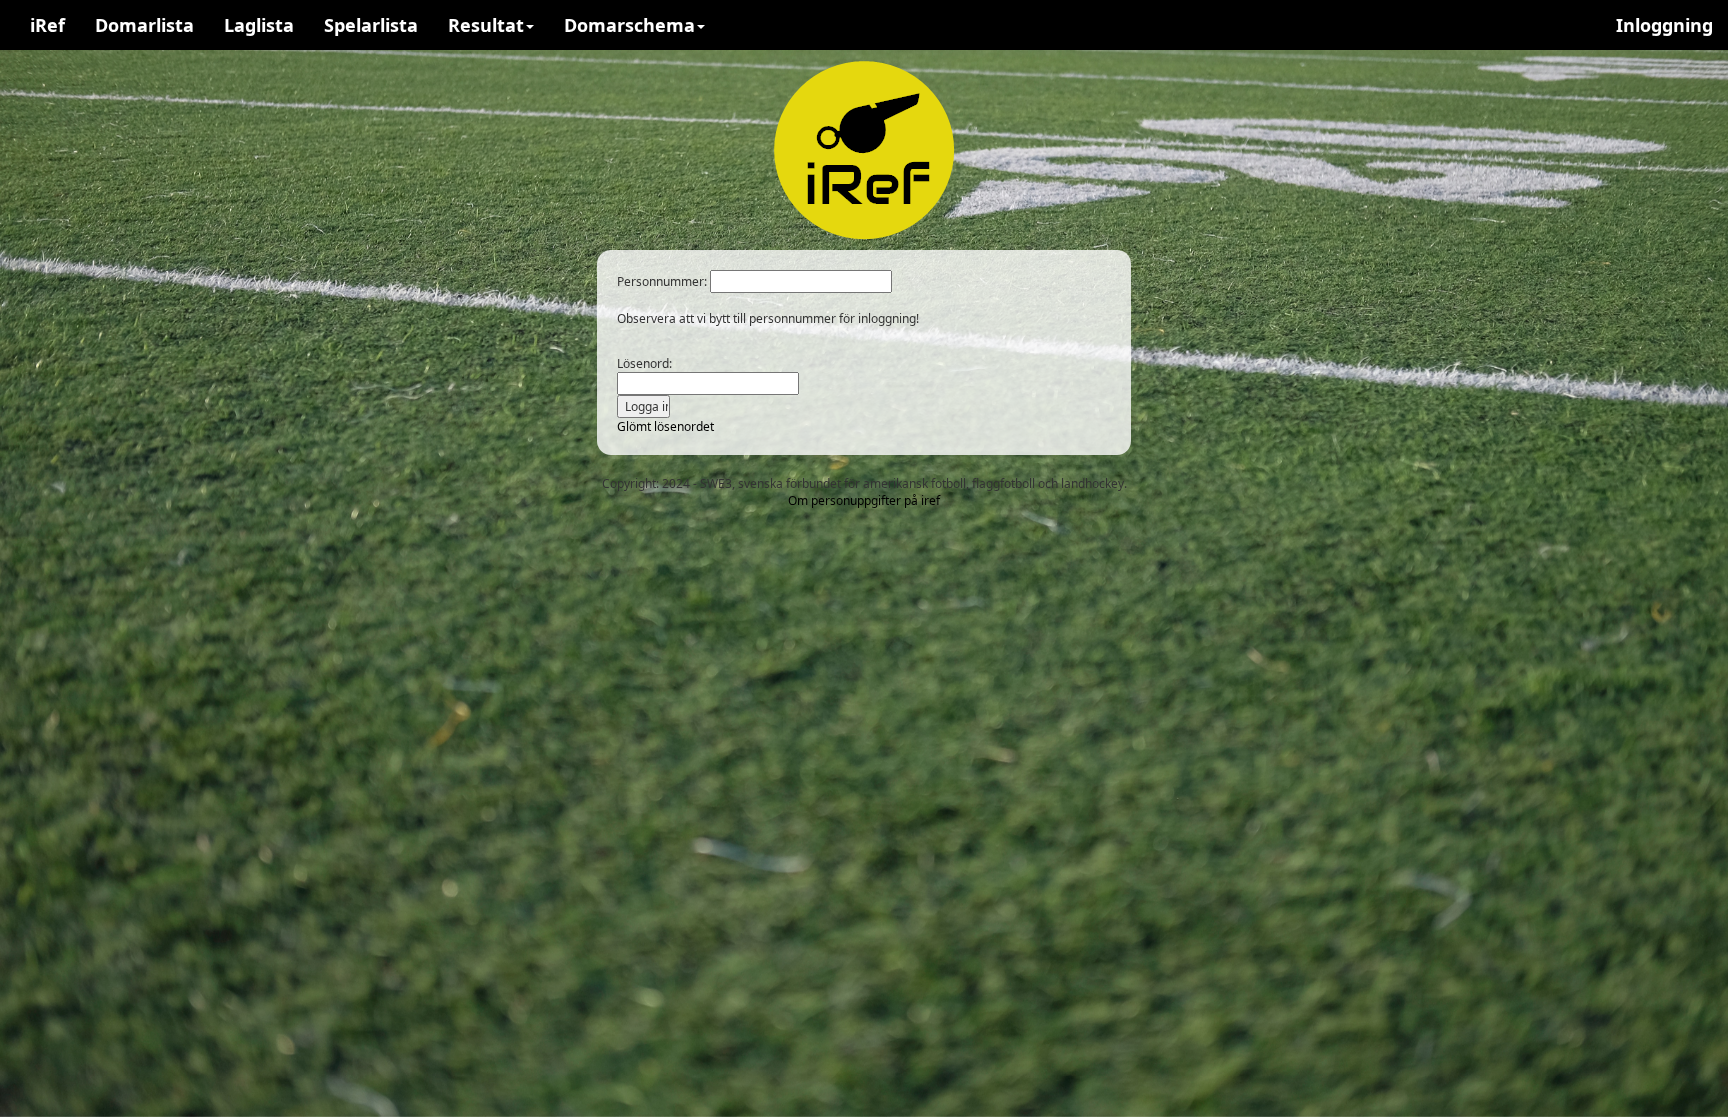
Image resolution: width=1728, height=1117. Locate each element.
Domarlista (144, 25)
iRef (47, 25)
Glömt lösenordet (665, 426)
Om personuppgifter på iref (864, 500)
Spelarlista (371, 25)
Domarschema (629, 25)
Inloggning (1664, 25)
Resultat (486, 25)
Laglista (259, 25)
